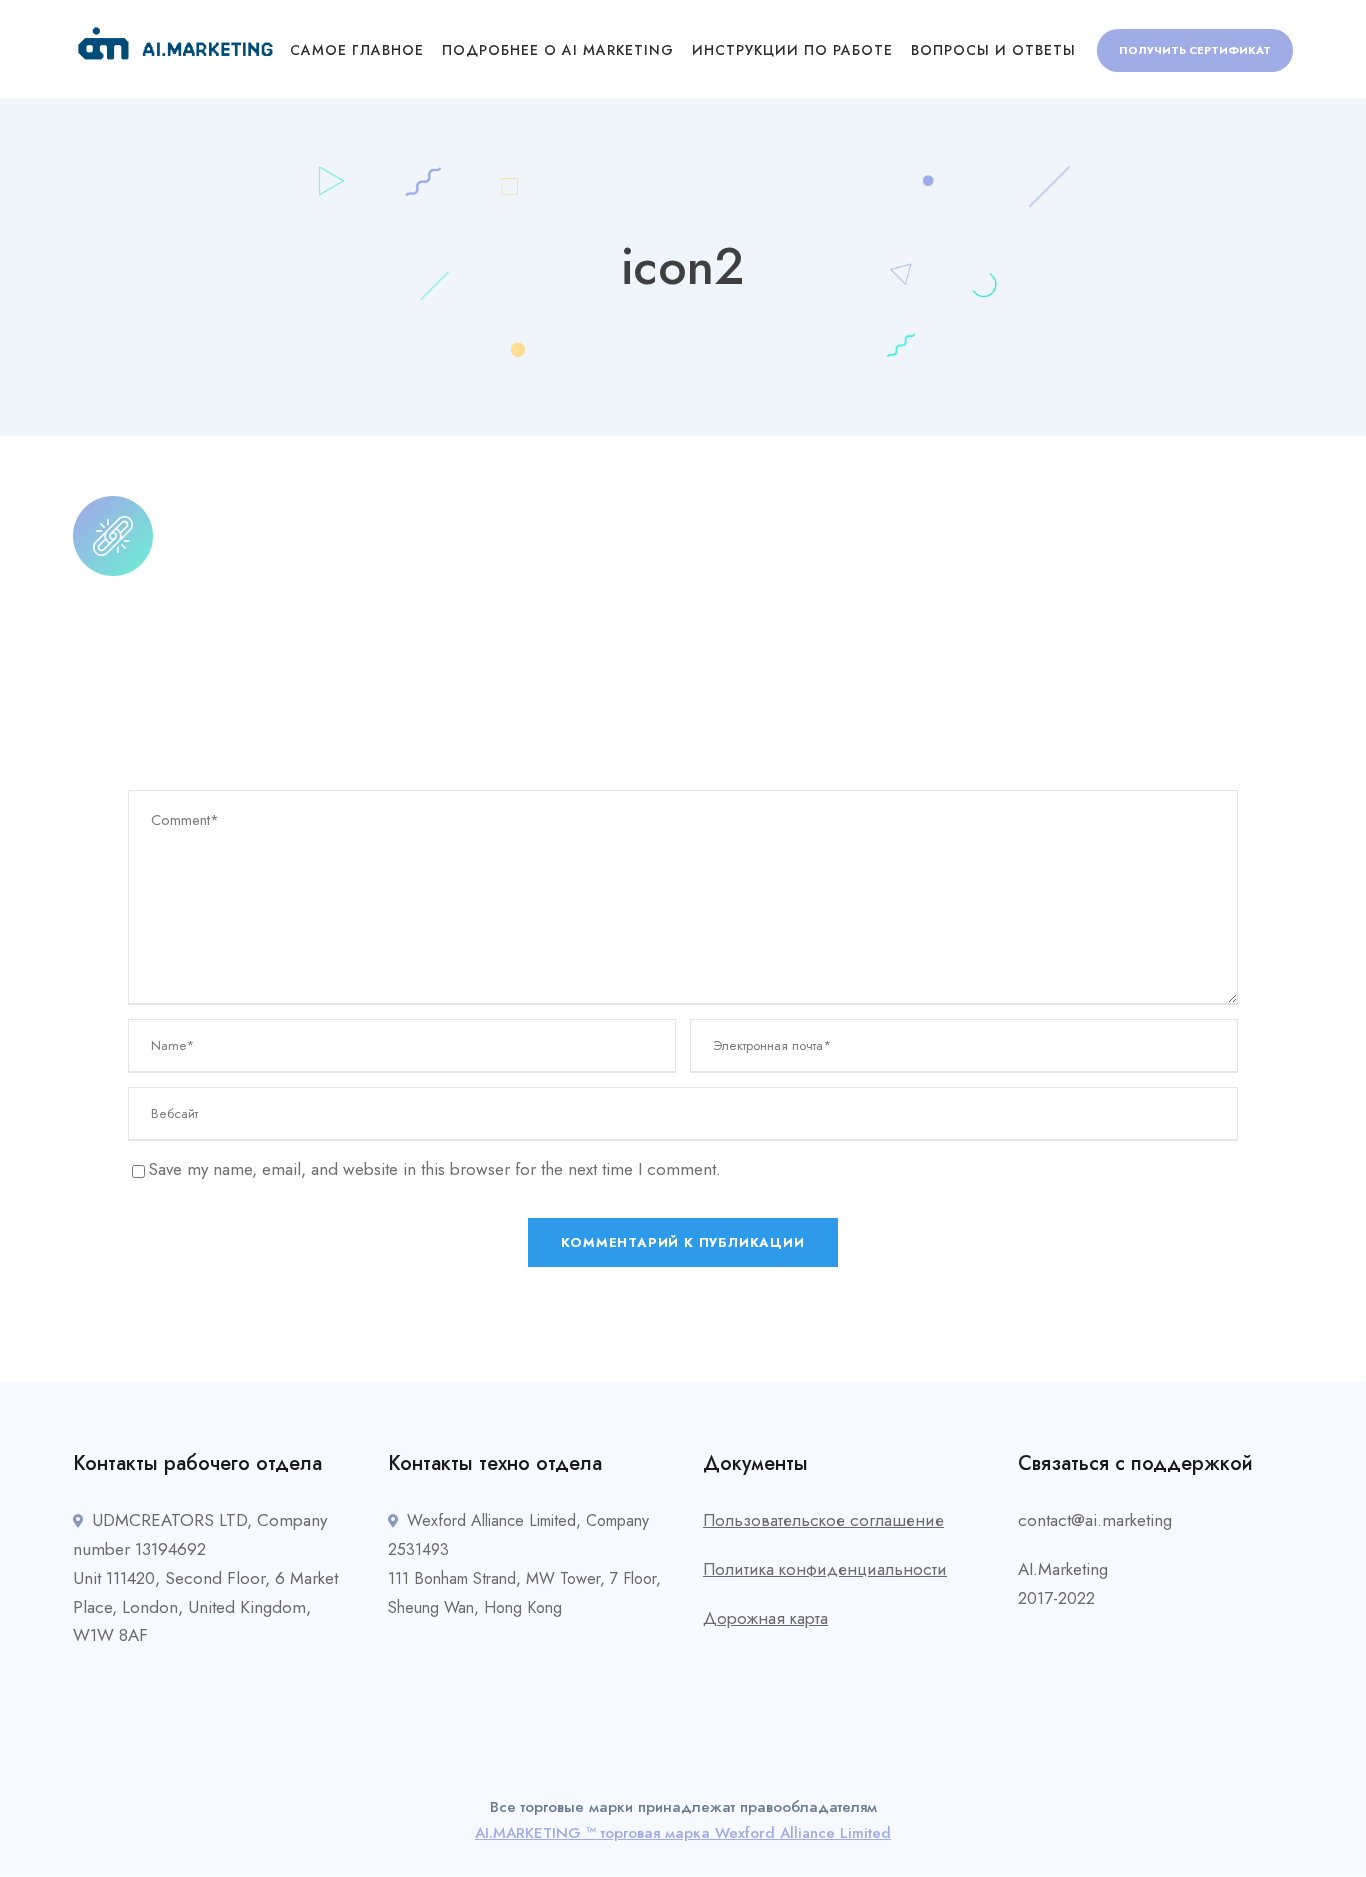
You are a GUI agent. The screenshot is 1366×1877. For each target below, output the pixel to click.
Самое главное (357, 50)
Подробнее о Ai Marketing (558, 50)
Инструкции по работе (792, 50)
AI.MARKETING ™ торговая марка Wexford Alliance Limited (683, 1833)
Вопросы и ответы (993, 50)
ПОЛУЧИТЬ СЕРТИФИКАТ (1195, 50)
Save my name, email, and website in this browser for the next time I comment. (434, 1169)
